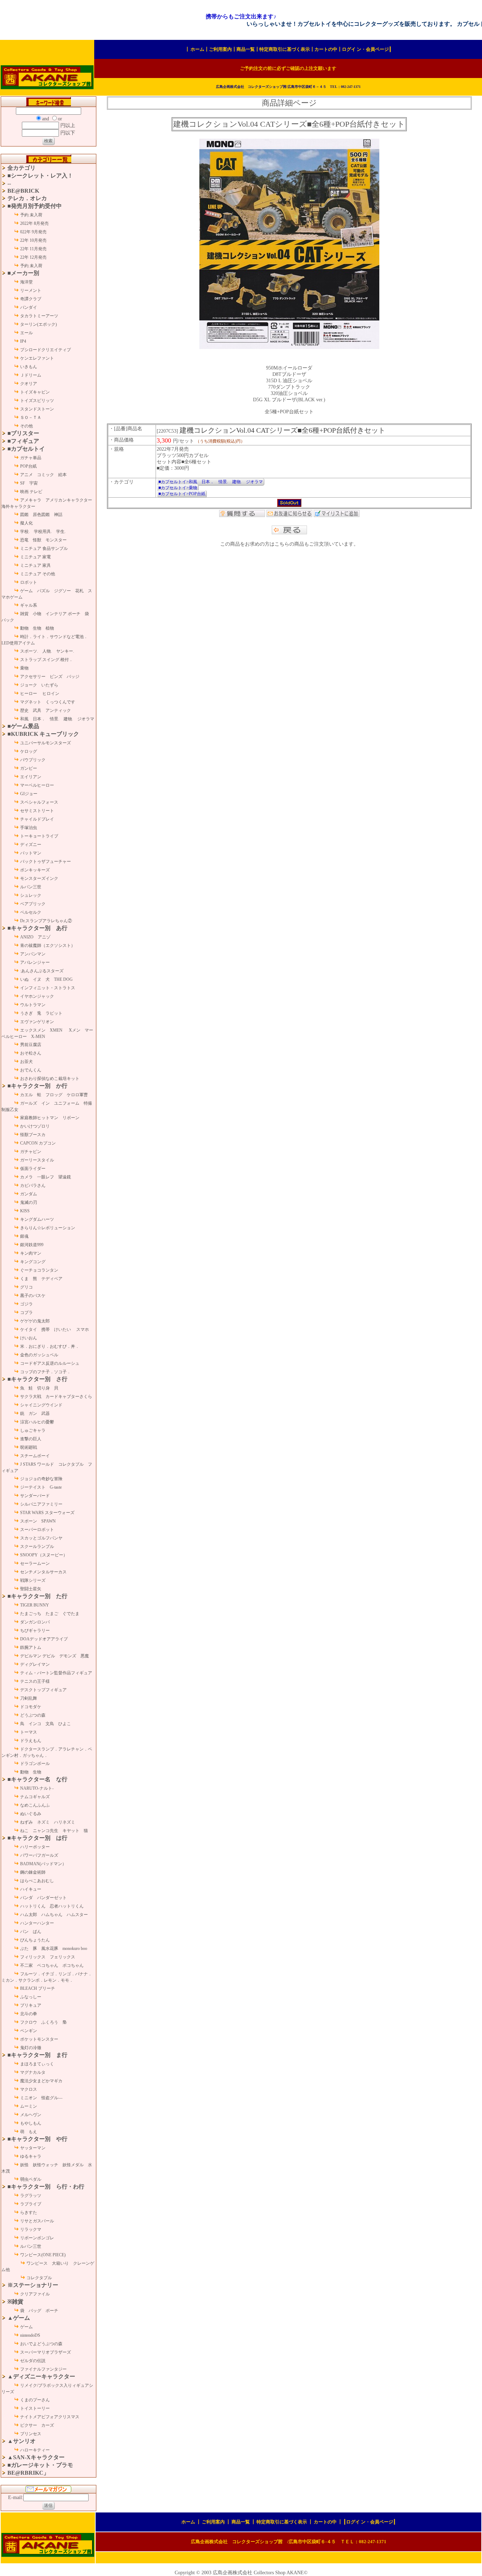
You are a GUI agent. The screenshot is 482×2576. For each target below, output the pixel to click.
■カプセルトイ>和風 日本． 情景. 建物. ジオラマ (211, 482)
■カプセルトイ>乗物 (178, 488)
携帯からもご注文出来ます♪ (241, 16)
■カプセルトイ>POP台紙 (182, 494)
